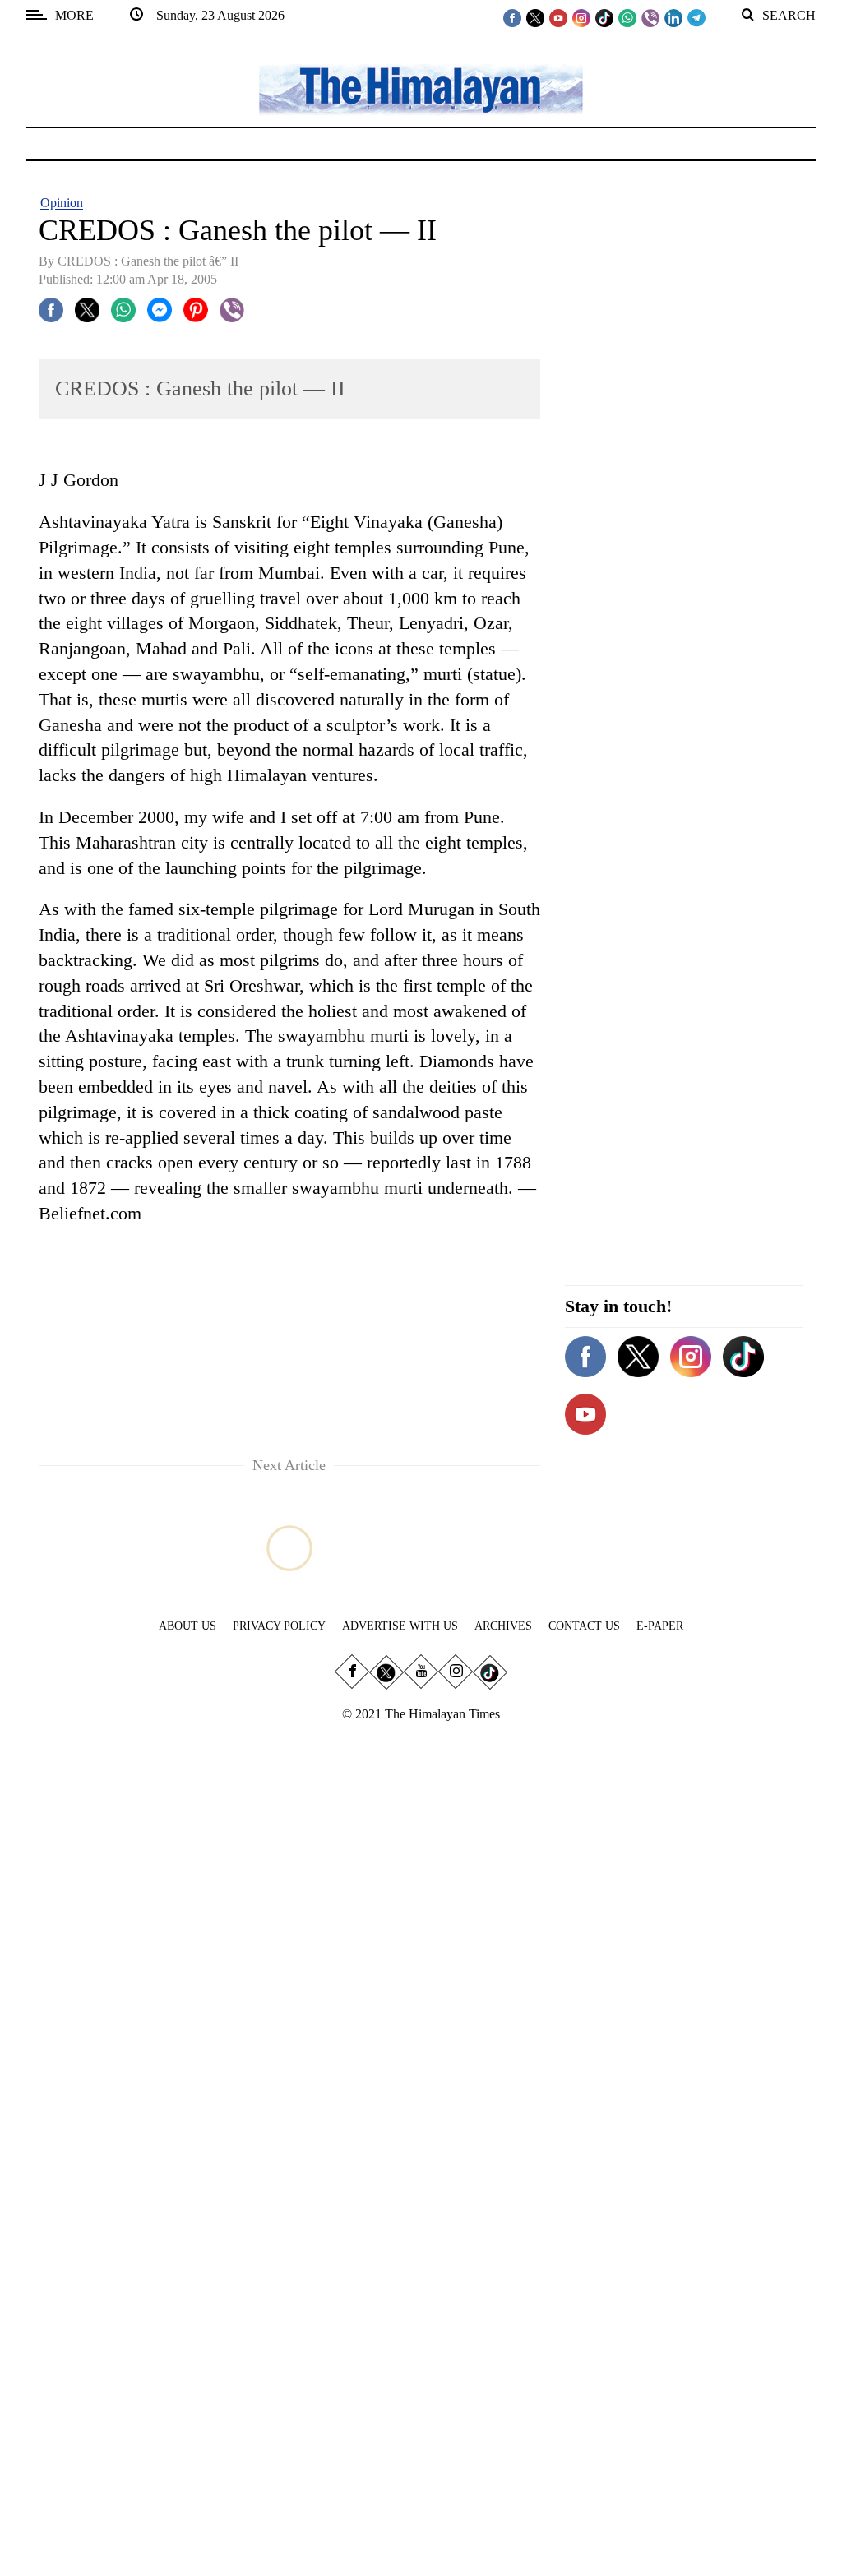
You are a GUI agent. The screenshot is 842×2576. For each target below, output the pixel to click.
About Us (187, 1626)
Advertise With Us (400, 1626)
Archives (503, 1626)
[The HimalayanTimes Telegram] (696, 17)
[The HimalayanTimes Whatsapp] (627, 17)
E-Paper (660, 1626)
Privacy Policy (279, 1626)
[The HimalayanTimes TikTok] (604, 17)
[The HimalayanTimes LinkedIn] (673, 17)
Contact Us (584, 1626)
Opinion (62, 203)
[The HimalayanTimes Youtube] (558, 17)
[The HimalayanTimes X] (535, 17)
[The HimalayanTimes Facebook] (512, 17)
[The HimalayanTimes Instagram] (581, 17)
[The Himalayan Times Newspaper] (421, 88)
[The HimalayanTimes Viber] (650, 17)
